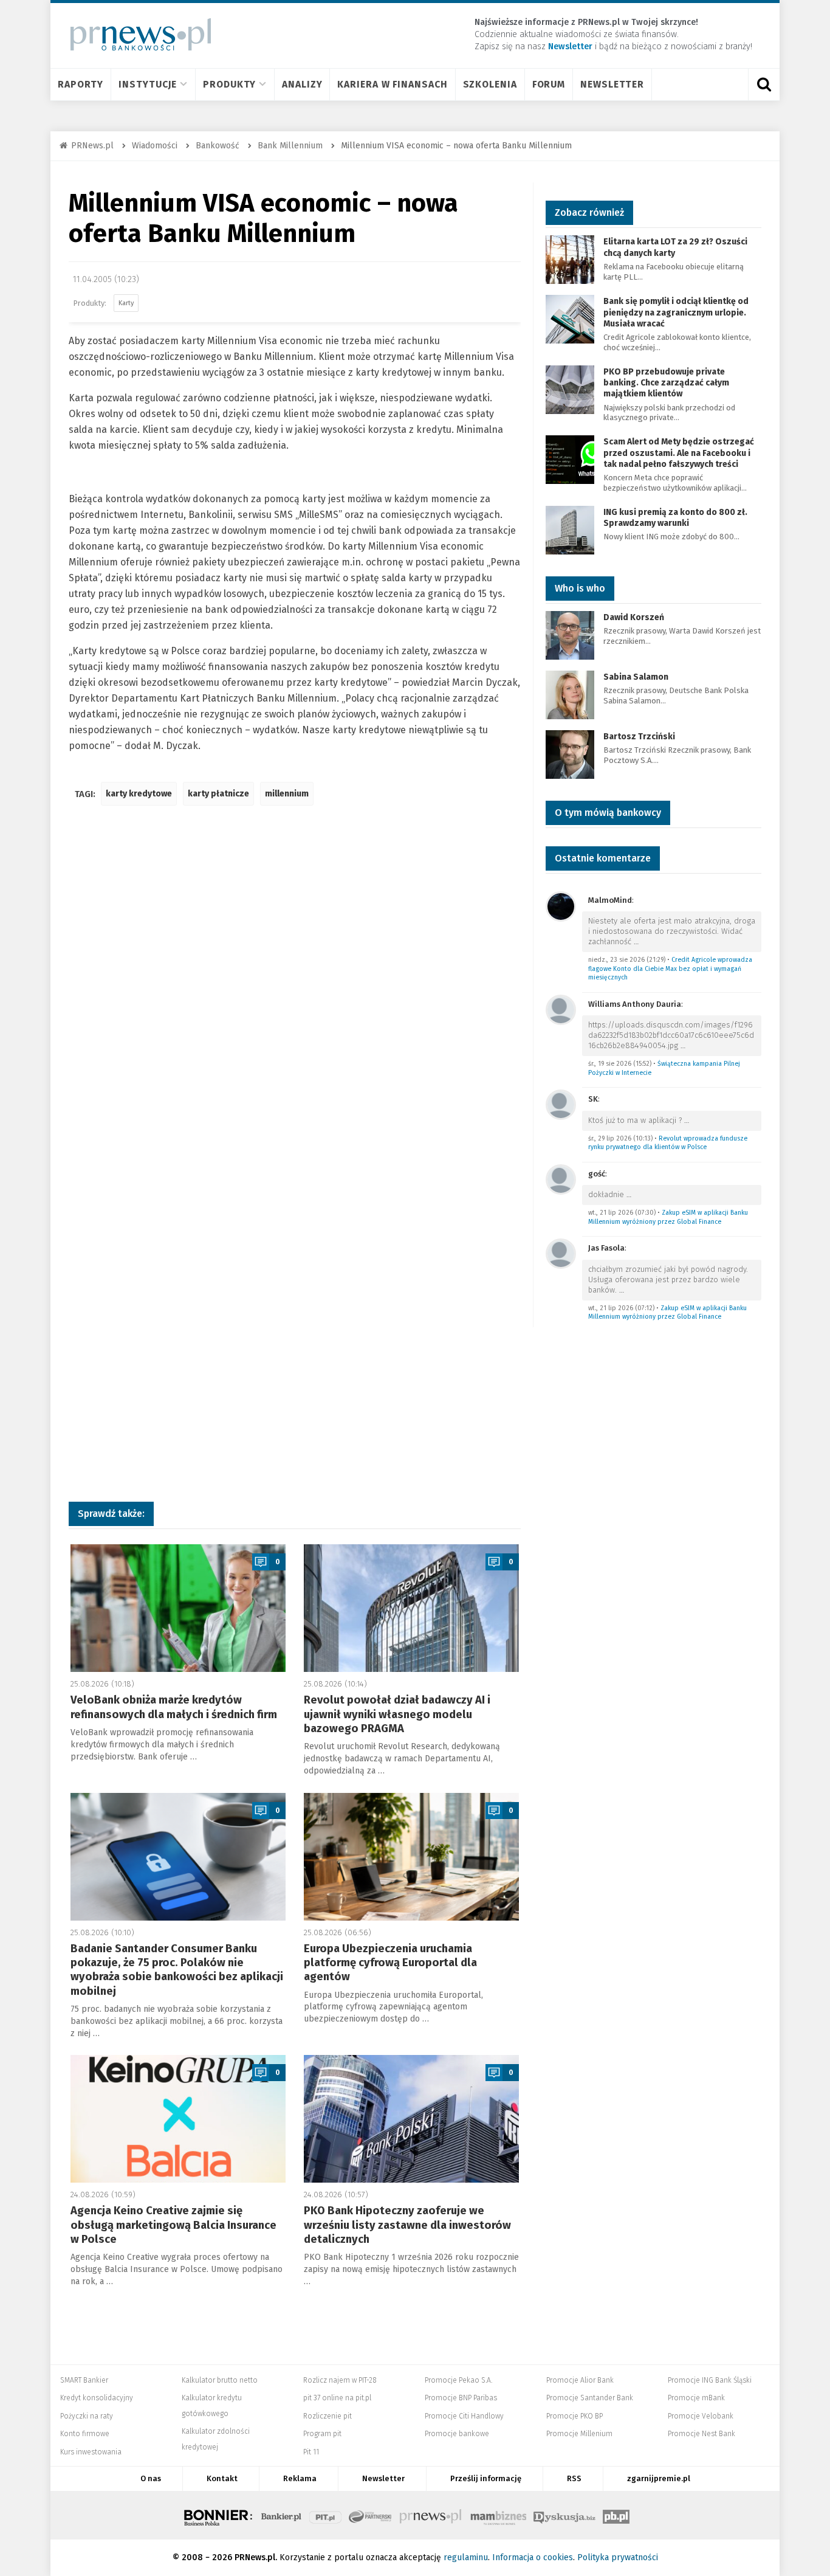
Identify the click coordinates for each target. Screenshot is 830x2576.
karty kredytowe (139, 794)
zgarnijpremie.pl (659, 2478)
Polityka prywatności (618, 2557)
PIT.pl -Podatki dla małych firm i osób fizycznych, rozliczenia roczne (325, 2515)
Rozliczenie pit (328, 2416)
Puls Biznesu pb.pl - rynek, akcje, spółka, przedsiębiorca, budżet (616, 2515)
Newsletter (612, 84)
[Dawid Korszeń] (570, 634)
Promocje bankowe (457, 2434)
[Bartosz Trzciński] (570, 754)
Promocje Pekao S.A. (458, 2380)
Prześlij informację (486, 2478)
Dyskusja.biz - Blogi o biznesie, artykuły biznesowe (564, 2515)
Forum (549, 84)
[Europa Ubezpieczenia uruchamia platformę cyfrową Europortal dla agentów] (411, 1857)
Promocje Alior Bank (580, 2380)
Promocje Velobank (701, 2416)
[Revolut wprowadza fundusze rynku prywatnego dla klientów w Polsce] (561, 1104)
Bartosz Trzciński (639, 737)
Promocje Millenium (579, 2434)
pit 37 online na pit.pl (337, 2398)
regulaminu (466, 2557)
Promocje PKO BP (574, 2416)
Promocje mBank (696, 2398)
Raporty (81, 84)
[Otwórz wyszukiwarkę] (764, 85)
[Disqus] (295, 996)
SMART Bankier (84, 2380)
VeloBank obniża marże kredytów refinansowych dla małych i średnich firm (174, 1707)
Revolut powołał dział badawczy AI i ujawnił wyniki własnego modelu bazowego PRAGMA (397, 1714)
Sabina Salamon (636, 677)
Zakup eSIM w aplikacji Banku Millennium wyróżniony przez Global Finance (668, 1217)
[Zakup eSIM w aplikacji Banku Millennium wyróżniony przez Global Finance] (561, 1179)
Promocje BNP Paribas (461, 2398)
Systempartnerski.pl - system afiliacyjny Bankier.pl (371, 2515)
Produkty (229, 84)
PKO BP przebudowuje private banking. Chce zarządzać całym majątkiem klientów (666, 383)
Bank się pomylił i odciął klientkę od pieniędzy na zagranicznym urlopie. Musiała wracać (676, 312)
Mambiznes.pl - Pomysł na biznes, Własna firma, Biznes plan (498, 2515)
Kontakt (222, 2478)
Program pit (322, 2434)
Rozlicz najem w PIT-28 (340, 2380)
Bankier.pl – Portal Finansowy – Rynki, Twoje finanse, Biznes (281, 2515)
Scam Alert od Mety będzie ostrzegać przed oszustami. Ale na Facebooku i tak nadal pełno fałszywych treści (679, 453)
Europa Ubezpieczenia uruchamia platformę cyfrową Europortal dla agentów (390, 1963)
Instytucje (148, 84)
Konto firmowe (85, 2434)
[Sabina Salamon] (570, 694)
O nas (151, 2478)
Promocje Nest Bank (701, 2434)
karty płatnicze (218, 794)
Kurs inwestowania (91, 2452)
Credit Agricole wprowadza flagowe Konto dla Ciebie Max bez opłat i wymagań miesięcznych (670, 969)
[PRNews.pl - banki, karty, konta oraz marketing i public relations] (135, 34)
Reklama (300, 2478)
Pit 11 (311, 2452)
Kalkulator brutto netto (220, 2380)
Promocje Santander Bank (590, 2398)
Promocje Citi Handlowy (464, 2416)
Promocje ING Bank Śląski (710, 2380)
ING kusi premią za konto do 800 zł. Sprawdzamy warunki (675, 518)
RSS (574, 2478)
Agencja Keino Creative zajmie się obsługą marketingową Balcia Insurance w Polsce (173, 2225)
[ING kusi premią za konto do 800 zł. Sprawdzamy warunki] (570, 529)
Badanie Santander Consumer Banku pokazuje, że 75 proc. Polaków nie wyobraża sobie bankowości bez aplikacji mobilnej (177, 1970)
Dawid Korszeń (634, 617)
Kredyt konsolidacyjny (97, 2398)
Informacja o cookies (533, 2557)
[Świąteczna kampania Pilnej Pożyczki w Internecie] (561, 1009)
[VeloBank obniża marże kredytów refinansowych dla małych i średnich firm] (178, 1608)
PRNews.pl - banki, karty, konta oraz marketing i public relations (431, 2515)
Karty (126, 303)
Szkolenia (490, 84)
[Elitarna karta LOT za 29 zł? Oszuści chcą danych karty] (570, 259)
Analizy (302, 84)
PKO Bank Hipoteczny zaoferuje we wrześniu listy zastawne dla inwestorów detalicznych (407, 2225)
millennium (287, 794)
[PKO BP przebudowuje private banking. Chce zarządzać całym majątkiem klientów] (570, 389)
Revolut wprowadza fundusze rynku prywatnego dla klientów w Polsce (668, 1143)
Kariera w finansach (392, 84)
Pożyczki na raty (87, 2416)
